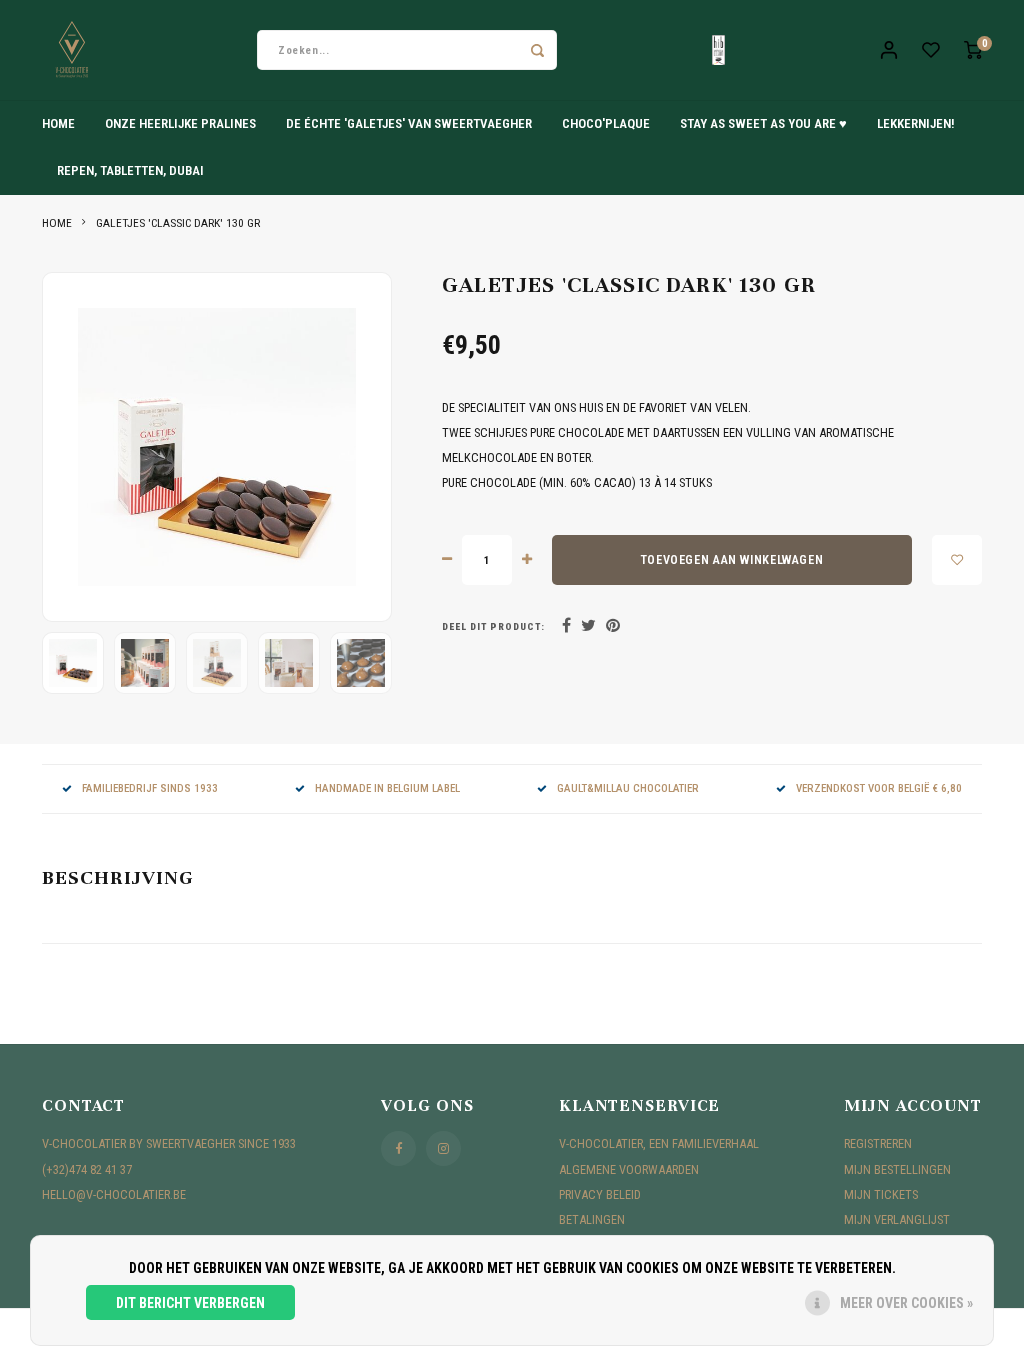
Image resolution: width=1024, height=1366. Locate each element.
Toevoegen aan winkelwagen (732, 560)
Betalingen (592, 1219)
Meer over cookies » (906, 1303)
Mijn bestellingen (897, 1169)
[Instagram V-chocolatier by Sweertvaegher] (443, 1148)
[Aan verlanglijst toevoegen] (957, 560)
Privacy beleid (600, 1194)
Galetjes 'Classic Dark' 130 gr (178, 223)
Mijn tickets (881, 1194)
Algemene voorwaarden (629, 1169)
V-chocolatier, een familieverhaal (659, 1143)
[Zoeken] (537, 50)
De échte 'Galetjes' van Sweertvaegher (409, 123)
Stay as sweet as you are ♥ (763, 123)
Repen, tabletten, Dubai (130, 170)
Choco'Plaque (606, 123)
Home (58, 123)
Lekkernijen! (915, 123)
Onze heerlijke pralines (180, 123)
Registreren (878, 1143)
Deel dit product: (493, 626)
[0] (973, 50)
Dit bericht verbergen (190, 1303)
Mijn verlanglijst (897, 1219)
